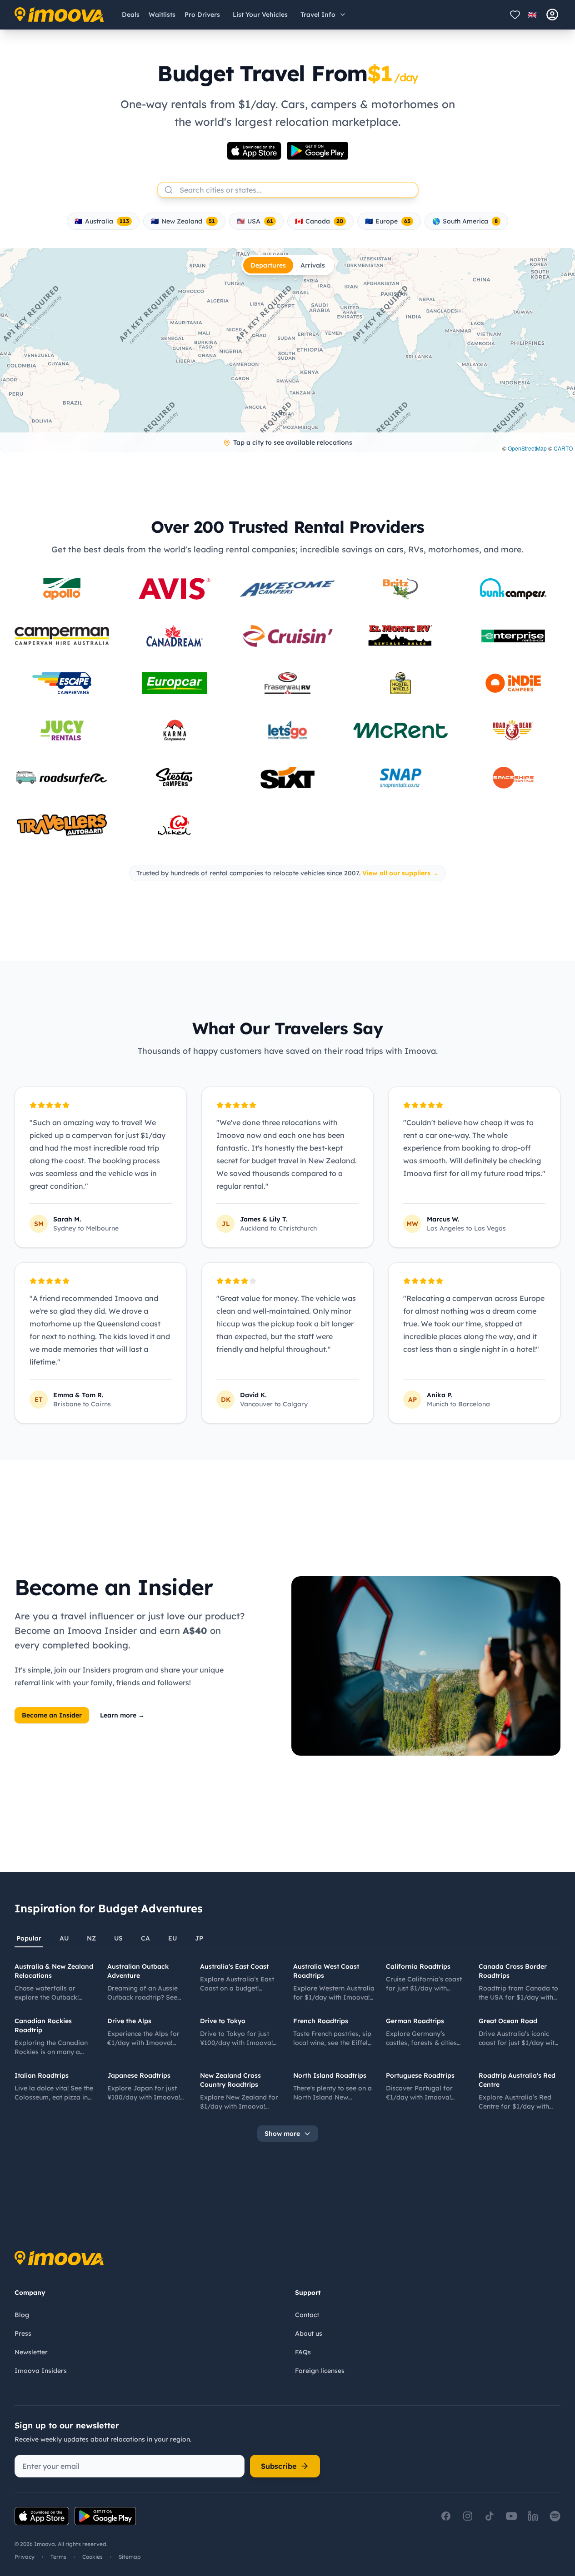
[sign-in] (552, 15)
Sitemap (130, 2557)
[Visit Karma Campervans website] (175, 730)
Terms (58, 2557)
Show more (282, 2134)
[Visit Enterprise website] (513, 636)
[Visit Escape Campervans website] (62, 683)
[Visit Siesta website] (175, 778)
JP (199, 1938)
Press (23, 2333)
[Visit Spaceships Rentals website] (513, 778)
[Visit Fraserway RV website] (287, 683)
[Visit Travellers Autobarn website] (62, 825)
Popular (29, 1938)
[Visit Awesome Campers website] (287, 589)
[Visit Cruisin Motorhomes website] (287, 636)
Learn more (122, 1715)
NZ (91, 1938)
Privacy (25, 2557)
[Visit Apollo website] (62, 589)
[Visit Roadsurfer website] (62, 777)
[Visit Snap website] (400, 778)
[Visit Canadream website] (175, 636)
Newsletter (31, 2352)
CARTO (563, 448)
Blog (22, 2315)
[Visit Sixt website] (287, 778)
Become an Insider (52, 1715)
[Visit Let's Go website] (287, 730)
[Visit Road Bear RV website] (513, 730)
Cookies (92, 2557)
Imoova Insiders (41, 2371)
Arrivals (313, 265)
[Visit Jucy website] (62, 730)
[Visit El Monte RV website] (400, 636)
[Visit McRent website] (400, 731)
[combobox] (286, 190)
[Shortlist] (515, 15)
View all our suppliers (400, 873)
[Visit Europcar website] (175, 683)
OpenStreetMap (527, 448)
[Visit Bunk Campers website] (513, 589)
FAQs (303, 2352)
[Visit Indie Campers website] (513, 683)
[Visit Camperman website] (62, 636)
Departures (268, 265)
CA (145, 1938)
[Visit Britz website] (400, 589)
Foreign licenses (320, 2371)
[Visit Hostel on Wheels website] (400, 683)
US (118, 1938)
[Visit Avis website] (175, 589)
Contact (307, 2315)
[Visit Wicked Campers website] (175, 825)
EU (172, 1938)
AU (64, 1938)
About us (309, 2333)
